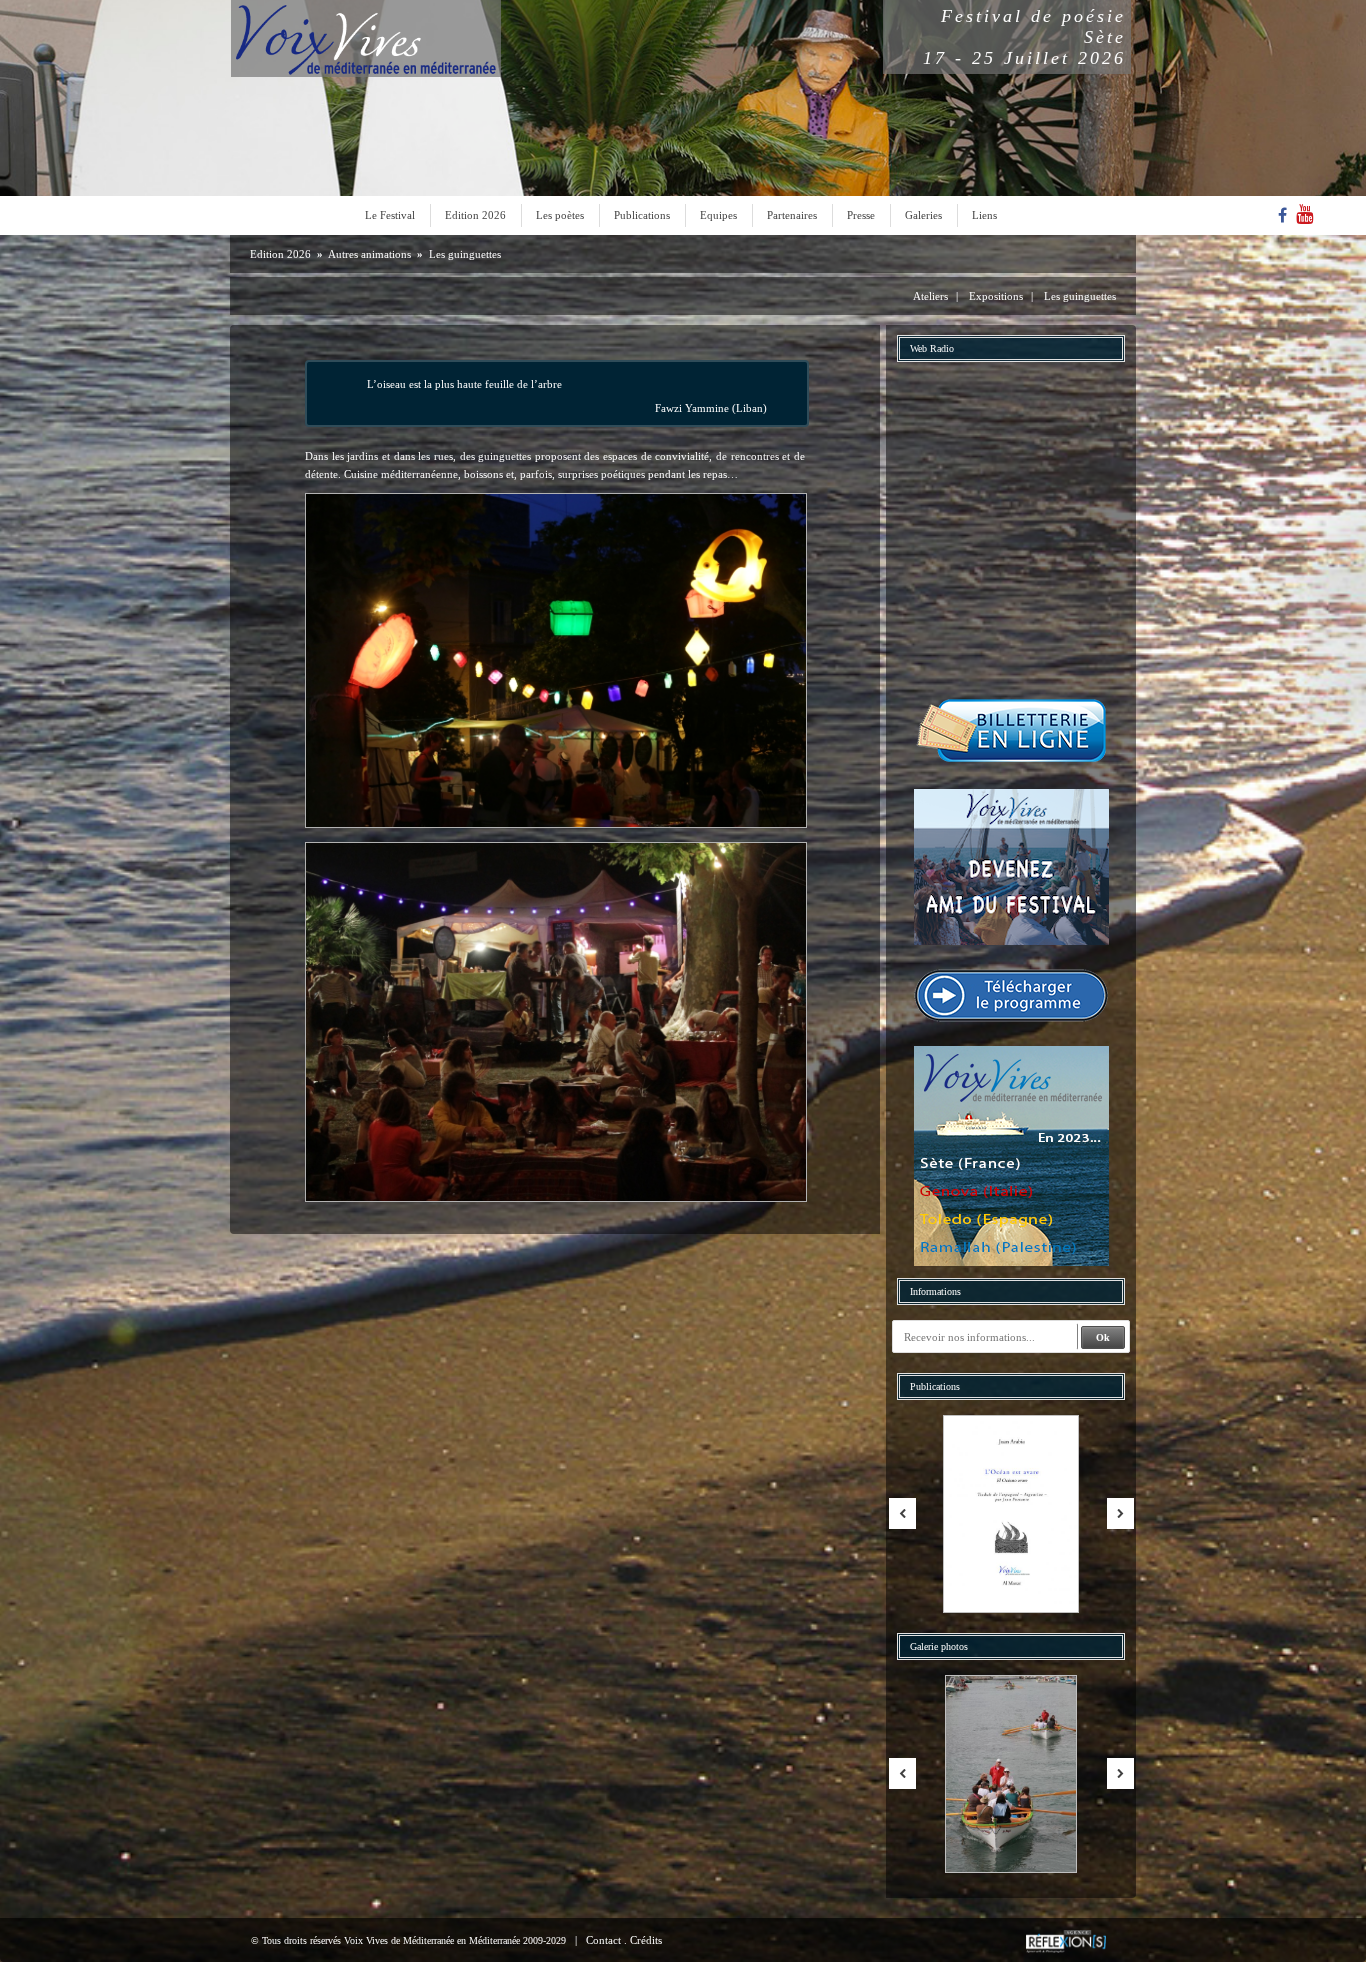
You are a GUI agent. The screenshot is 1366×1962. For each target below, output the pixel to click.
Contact (603, 1940)
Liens (984, 215)
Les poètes (560, 215)
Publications (642, 215)
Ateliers (930, 296)
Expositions (996, 296)
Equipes (718, 215)
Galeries (923, 215)
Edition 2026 (475, 215)
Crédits (646, 1940)
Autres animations (369, 254)
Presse (861, 215)
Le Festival (390, 215)
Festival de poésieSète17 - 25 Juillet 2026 (1024, 37)
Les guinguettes (465, 254)
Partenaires (792, 215)
